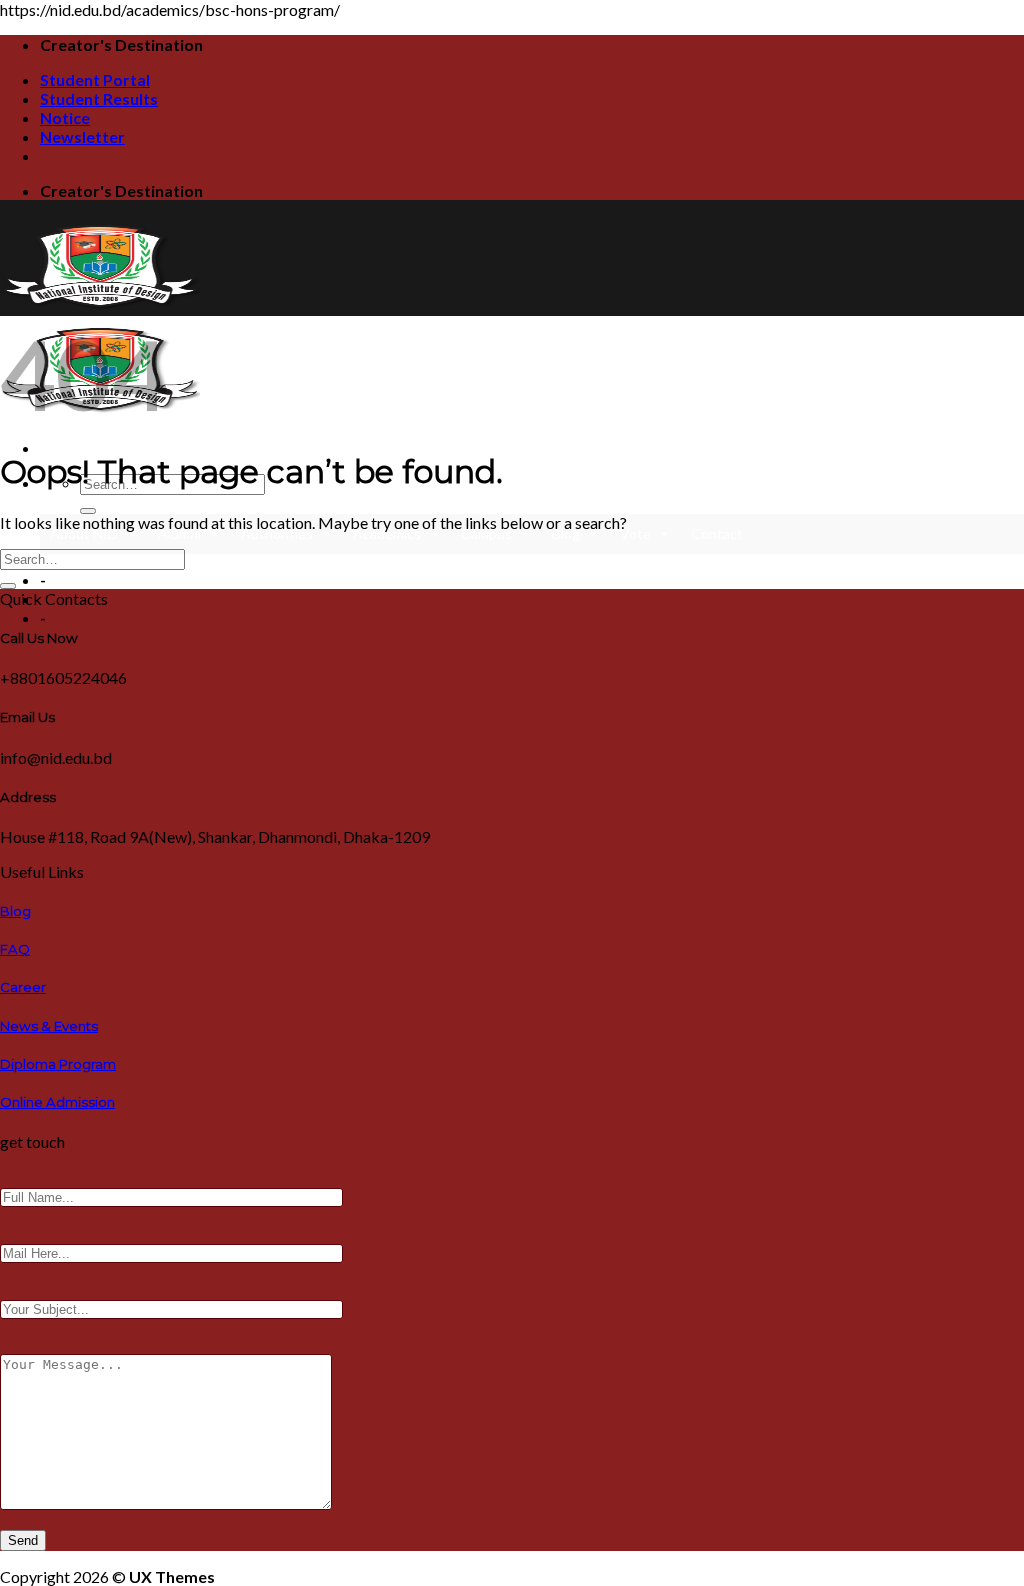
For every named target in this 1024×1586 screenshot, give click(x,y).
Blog (566, 533)
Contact (717, 533)
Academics (387, 533)
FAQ (15, 949)
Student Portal (95, 79)
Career (23, 987)
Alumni (179, 533)
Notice (65, 117)
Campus (486, 533)
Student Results (99, 98)
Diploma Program (58, 1064)
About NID (84, 533)
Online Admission (57, 1102)
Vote (635, 533)
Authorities (277, 533)
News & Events (49, 1026)
